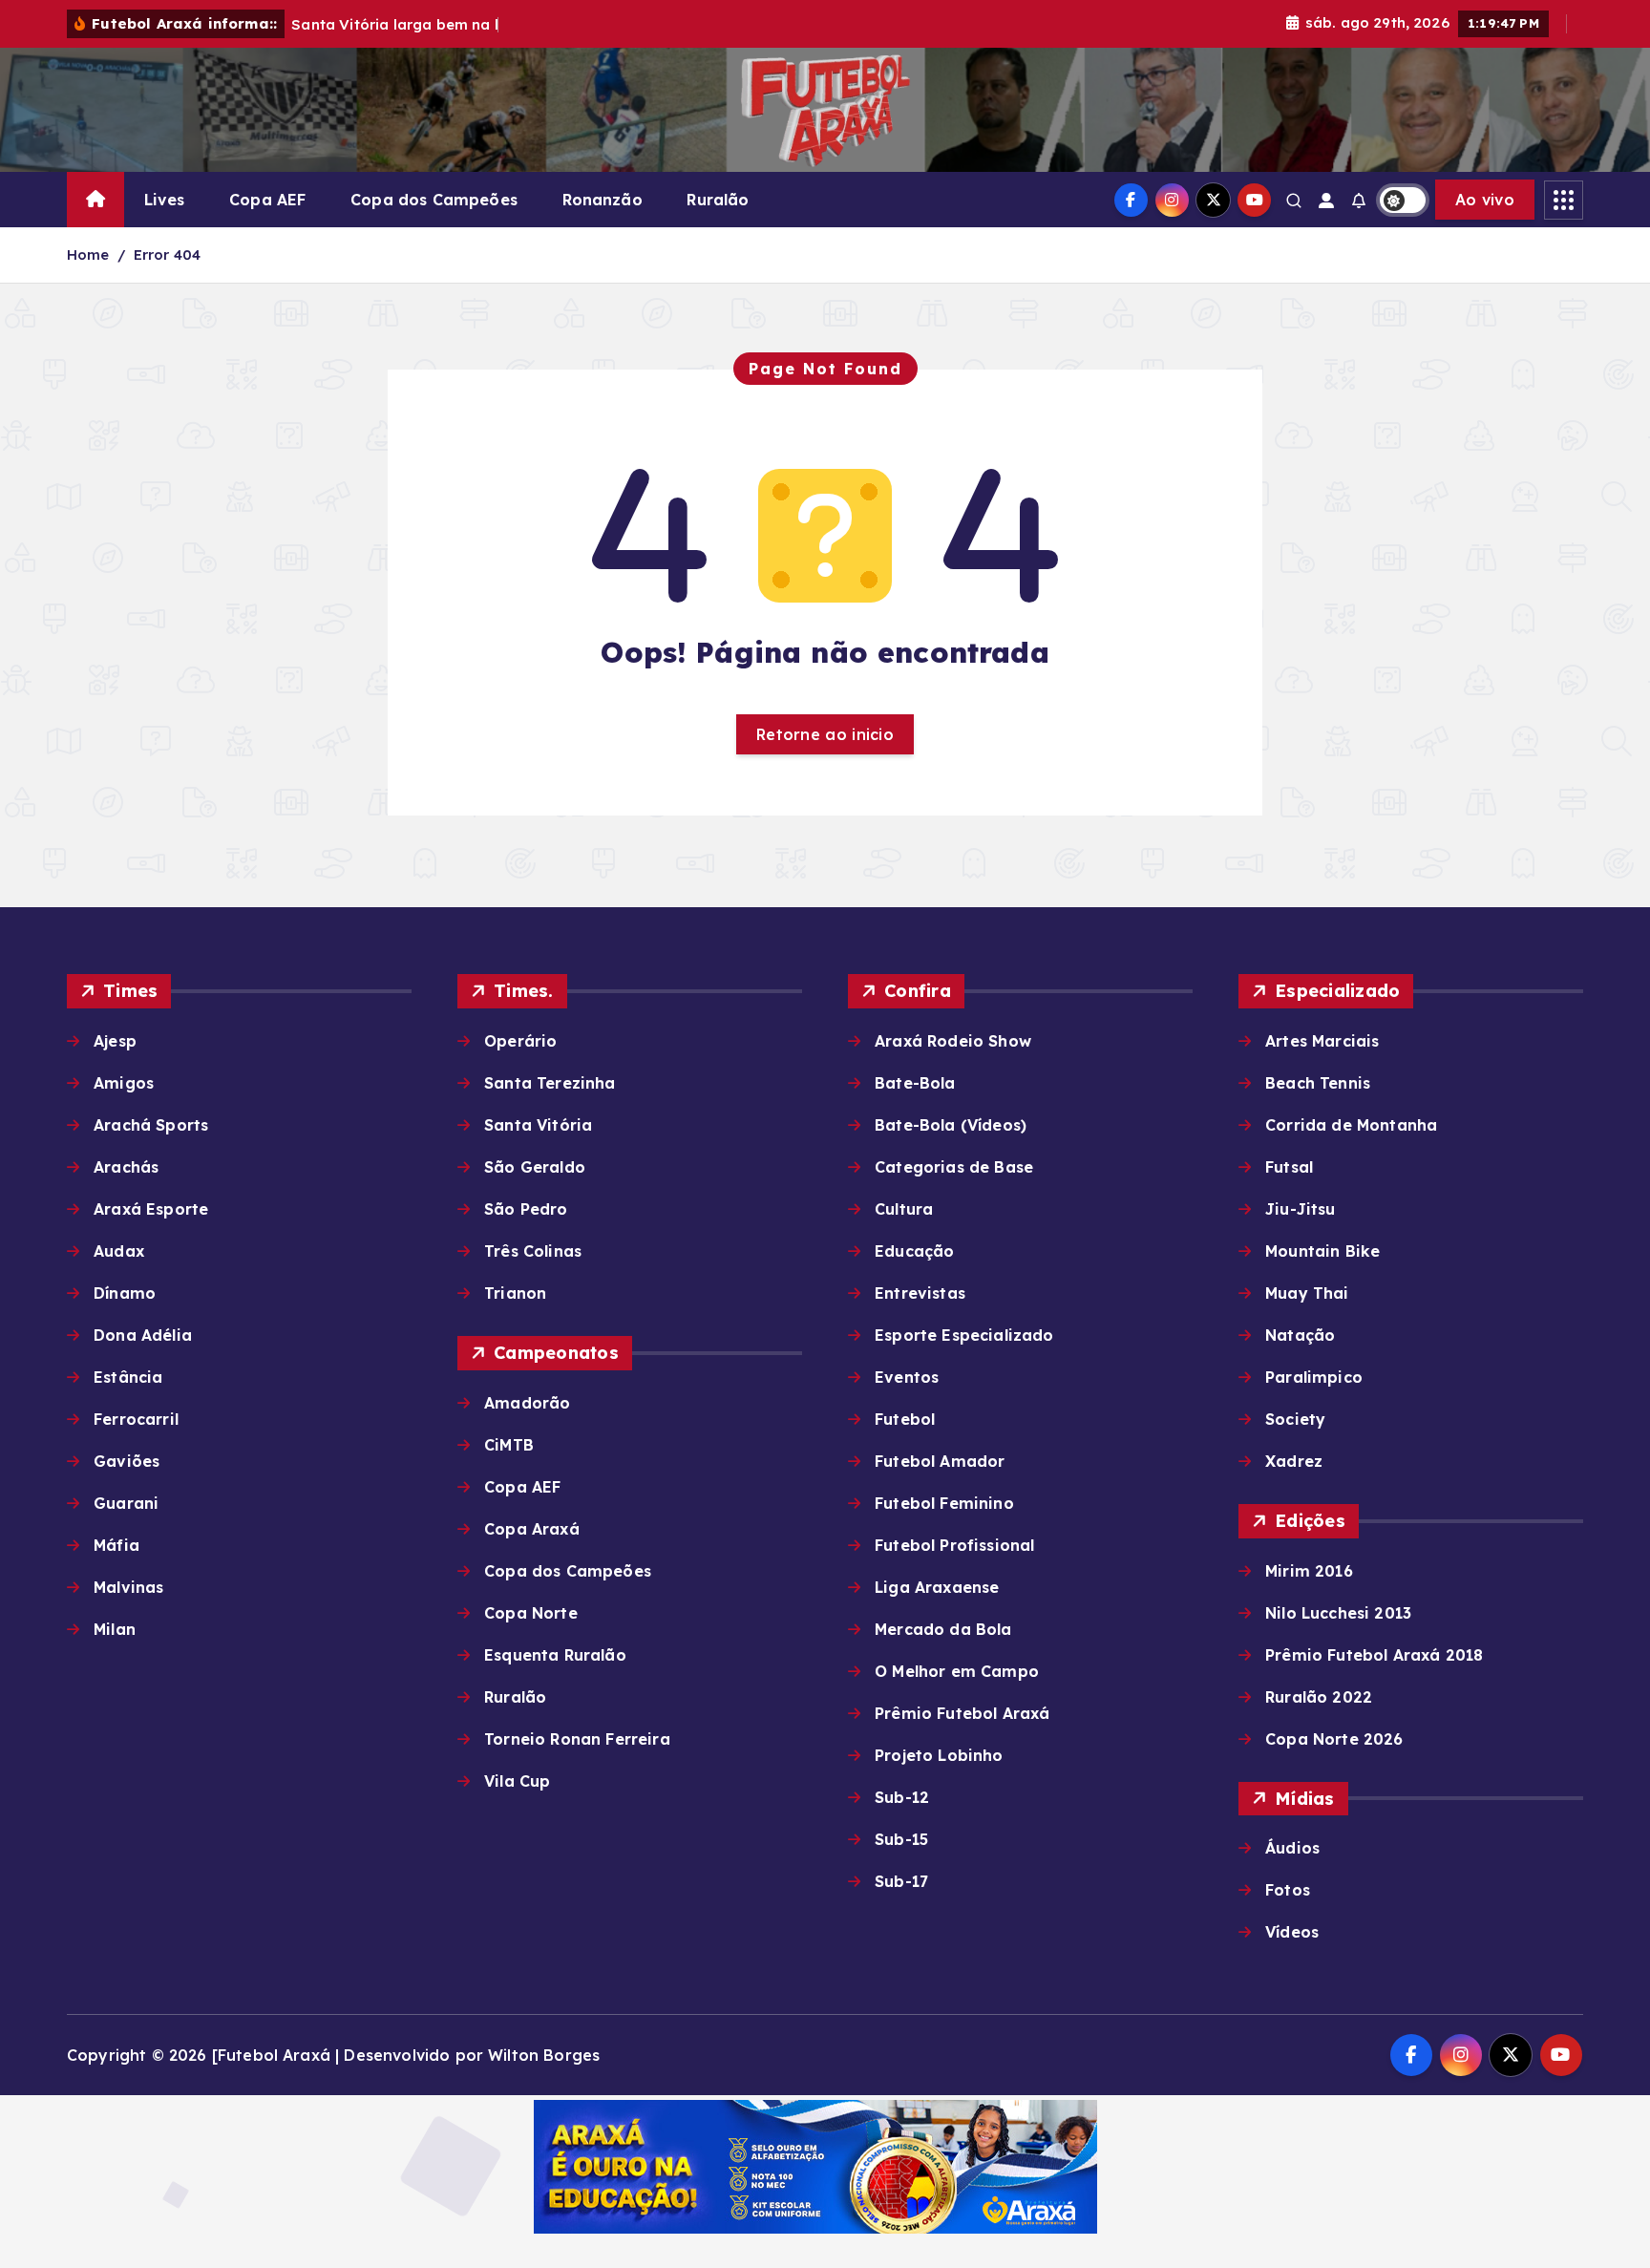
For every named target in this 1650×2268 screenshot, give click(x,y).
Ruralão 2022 (1319, 1697)
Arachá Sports (151, 1125)
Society (1295, 1419)
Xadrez (1294, 1461)
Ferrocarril (136, 1419)
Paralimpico (1314, 1377)
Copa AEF (267, 200)
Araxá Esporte (151, 1209)
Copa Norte (531, 1613)
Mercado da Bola (943, 1629)
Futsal (1289, 1167)
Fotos (1288, 1890)
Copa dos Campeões (434, 200)
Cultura (904, 1209)
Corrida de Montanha (1351, 1125)
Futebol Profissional (954, 1545)
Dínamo (125, 1293)
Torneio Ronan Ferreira (577, 1739)
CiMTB (509, 1445)
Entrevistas (920, 1293)
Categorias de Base (954, 1167)
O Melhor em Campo (957, 1671)
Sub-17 (901, 1881)
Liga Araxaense (937, 1587)
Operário (520, 1041)
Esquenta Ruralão (555, 1655)
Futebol (905, 1419)
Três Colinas (533, 1251)
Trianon (515, 1293)
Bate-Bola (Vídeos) (951, 1125)
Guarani (126, 1503)
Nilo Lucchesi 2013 (1338, 1613)
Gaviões (127, 1461)
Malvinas (128, 1587)
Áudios (1292, 1848)
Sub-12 (902, 1797)
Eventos (907, 1377)
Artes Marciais (1322, 1041)
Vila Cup (517, 1781)
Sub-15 (901, 1839)
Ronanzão (603, 200)
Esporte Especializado (964, 1335)
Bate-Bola (915, 1083)
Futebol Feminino (944, 1503)
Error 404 (167, 254)
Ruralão (718, 200)
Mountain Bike (1322, 1251)
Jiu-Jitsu (1300, 1209)
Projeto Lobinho (939, 1755)
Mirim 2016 (1309, 1571)
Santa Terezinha (550, 1083)
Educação (914, 1251)
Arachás (126, 1167)
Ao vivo (1485, 200)
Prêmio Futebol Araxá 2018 (1374, 1655)
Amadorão (527, 1403)
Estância (128, 1377)
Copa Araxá (532, 1529)
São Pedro (526, 1209)
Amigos (124, 1083)
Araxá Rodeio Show (953, 1041)
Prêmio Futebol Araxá (962, 1713)
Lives (165, 200)
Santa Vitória (538, 1125)
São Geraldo (535, 1167)
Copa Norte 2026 (1334, 1739)
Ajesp (115, 1041)
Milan (115, 1629)
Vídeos (1292, 1932)
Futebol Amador (940, 1461)
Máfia (116, 1545)
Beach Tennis (1318, 1083)
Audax (119, 1251)
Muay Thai (1307, 1293)
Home (88, 254)
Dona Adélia (143, 1335)
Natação (1300, 1335)
